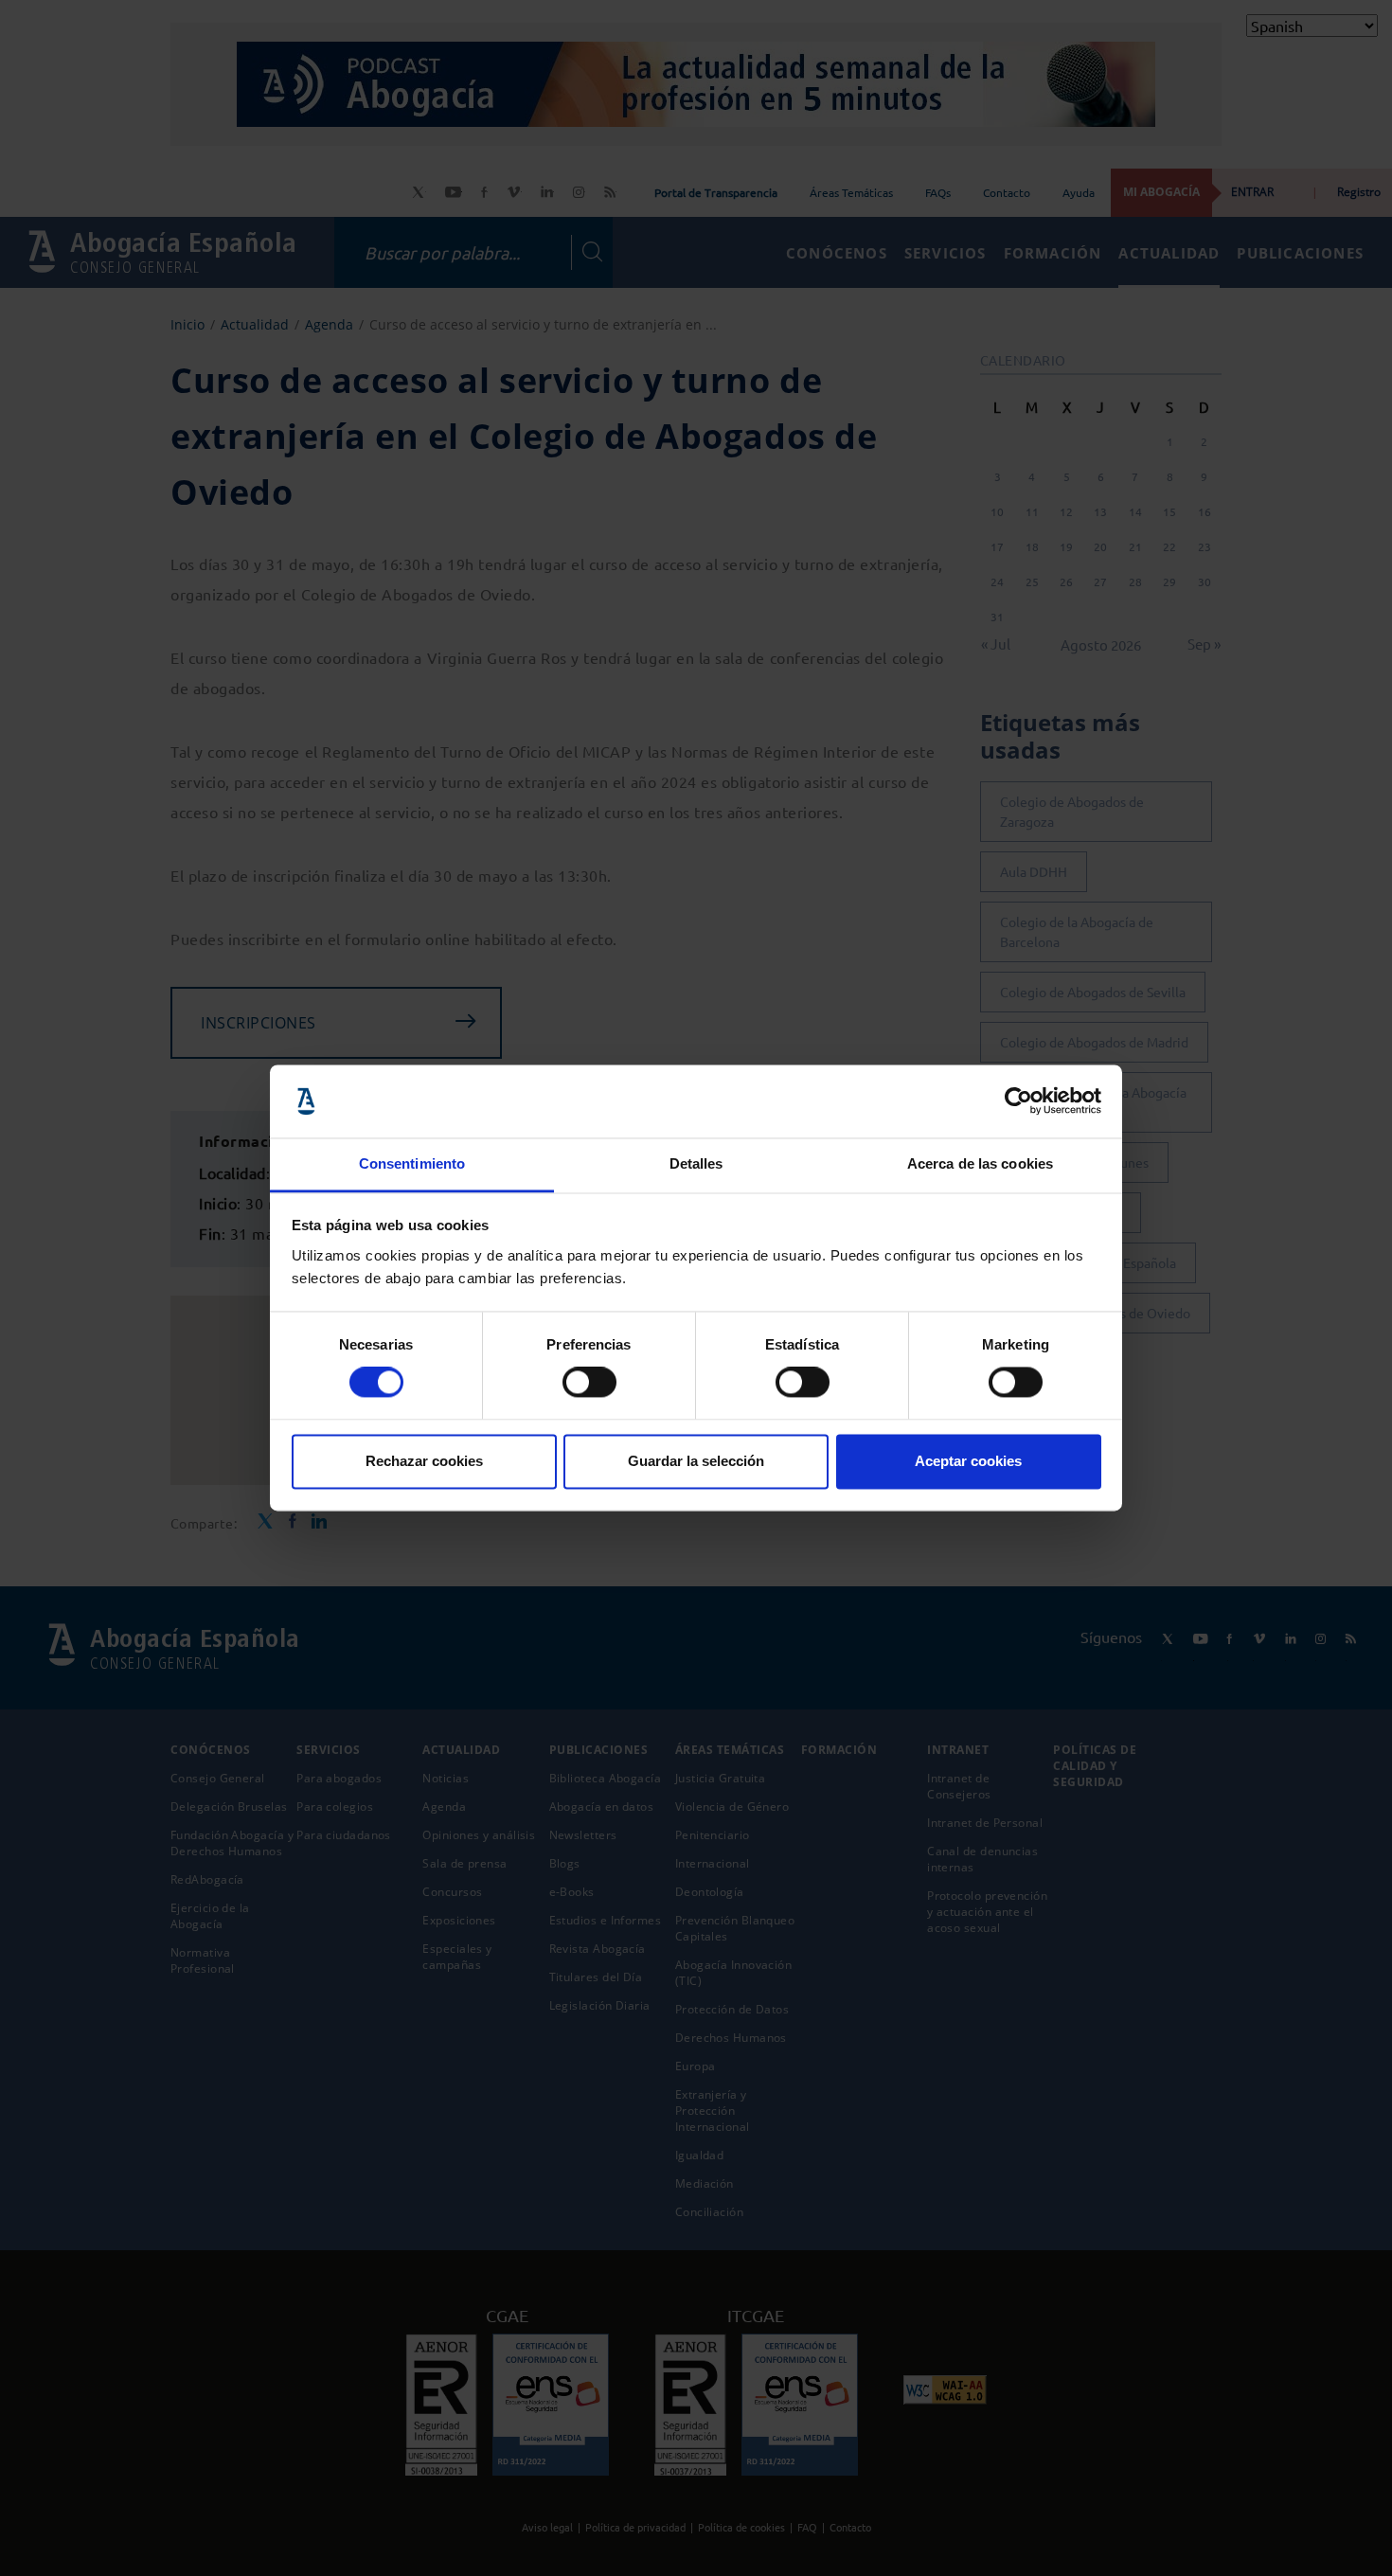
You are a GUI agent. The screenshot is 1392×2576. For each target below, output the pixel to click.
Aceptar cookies (968, 1461)
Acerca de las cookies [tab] (980, 1163)
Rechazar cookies (424, 1461)
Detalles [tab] (696, 1163)
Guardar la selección (696, 1461)
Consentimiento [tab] (412, 1163)
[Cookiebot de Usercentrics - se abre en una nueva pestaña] (1018, 1101)
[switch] (589, 1383)
